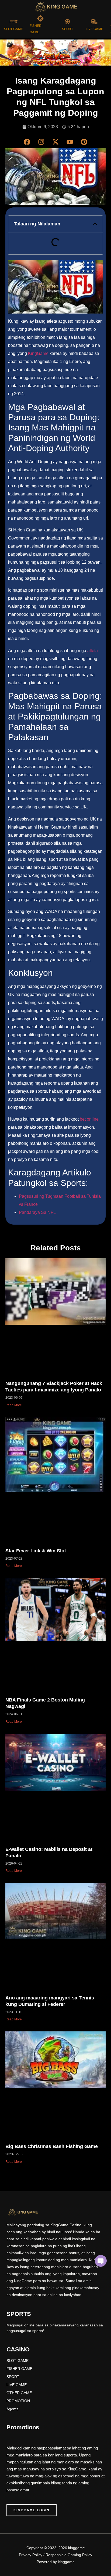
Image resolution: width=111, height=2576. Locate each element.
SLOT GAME (13, 29)
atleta (93, 651)
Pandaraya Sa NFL (37, 1212)
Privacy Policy (31, 2555)
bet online (89, 1119)
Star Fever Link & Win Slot (36, 1551)
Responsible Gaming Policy (69, 2555)
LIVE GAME (94, 29)
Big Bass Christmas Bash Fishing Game (52, 2146)
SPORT (67, 29)
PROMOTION (18, 2401)
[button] (95, 224)
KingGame (39, 353)
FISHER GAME (19, 2369)
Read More (14, 1405)
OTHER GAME (19, 2393)
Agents (12, 2409)
